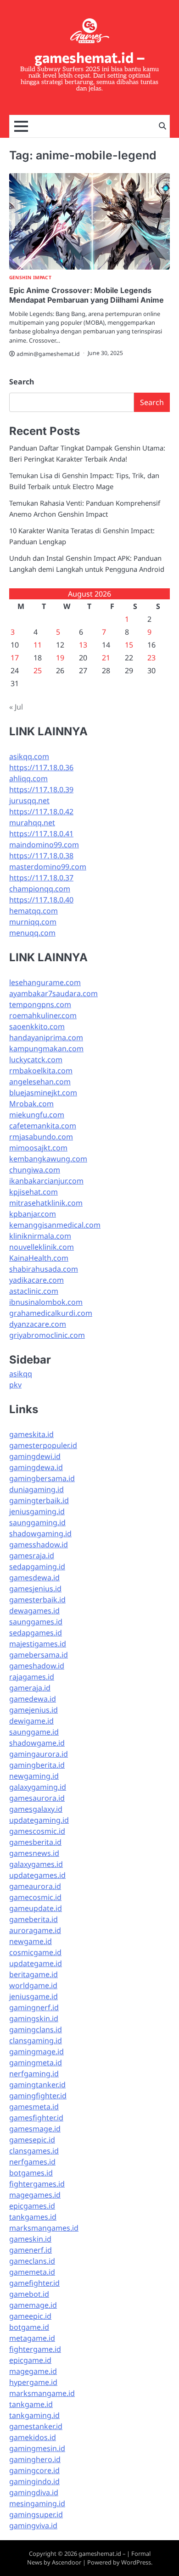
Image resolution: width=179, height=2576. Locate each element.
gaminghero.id (35, 2459)
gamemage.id (33, 2305)
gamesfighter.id (36, 2118)
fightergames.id (37, 2184)
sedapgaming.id (37, 1567)
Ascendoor (67, 2562)
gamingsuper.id (36, 2514)
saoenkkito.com (37, 1026)
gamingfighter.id (38, 2096)
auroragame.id (35, 1930)
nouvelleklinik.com (42, 1247)
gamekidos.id (33, 2437)
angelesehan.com (40, 1082)
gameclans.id (32, 2261)
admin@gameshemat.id (48, 354)
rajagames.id (32, 1677)
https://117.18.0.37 (41, 878)
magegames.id (35, 2195)
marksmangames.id (44, 2228)
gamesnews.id (34, 1853)
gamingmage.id (36, 2052)
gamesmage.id (35, 2129)
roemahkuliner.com (43, 1015)
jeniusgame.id (34, 1996)
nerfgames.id (32, 2162)
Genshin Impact (30, 278)
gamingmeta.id (36, 2063)
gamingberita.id (37, 1765)
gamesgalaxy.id (36, 1809)
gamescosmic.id (37, 1831)
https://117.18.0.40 (41, 900)
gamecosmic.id (35, 1897)
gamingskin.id (34, 2018)
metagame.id (32, 2338)
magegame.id (33, 2371)
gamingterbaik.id (39, 1500)
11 (38, 645)
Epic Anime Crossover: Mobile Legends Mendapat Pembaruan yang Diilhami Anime (87, 295)
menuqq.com (32, 933)
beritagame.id (34, 1974)
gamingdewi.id (35, 1456)
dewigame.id (31, 1721)
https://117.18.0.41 (41, 834)
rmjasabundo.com (41, 1137)
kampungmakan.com (46, 1048)
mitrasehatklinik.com (46, 1203)
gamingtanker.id (37, 2085)
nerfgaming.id (34, 2074)
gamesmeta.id (34, 2107)
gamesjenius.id (35, 1589)
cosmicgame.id (35, 1952)
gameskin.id (30, 2239)
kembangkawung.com (48, 1159)
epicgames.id (32, 2206)
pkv (15, 1385)
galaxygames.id (36, 1864)
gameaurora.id (35, 1886)
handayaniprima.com (46, 1037)
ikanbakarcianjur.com (46, 1181)
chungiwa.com (35, 1170)
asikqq (21, 1374)
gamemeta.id (32, 2272)
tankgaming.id (34, 2415)
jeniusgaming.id (37, 1511)
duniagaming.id (36, 1489)
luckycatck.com (36, 1060)
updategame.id (36, 1963)
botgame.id (29, 2327)
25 (38, 671)
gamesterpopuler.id (43, 1445)
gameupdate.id (36, 1908)
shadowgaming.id (40, 1533)
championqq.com (40, 889)
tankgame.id (31, 2404)
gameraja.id (30, 1688)
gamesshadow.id (39, 1544)
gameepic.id (30, 2316)
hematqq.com (34, 911)
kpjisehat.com (34, 1192)
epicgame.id (30, 2360)
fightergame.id (35, 2349)
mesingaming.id (37, 2503)
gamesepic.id (32, 2140)
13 (83, 645)
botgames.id (31, 2173)
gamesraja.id (32, 1556)
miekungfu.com (37, 1115)
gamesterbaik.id (37, 1600)
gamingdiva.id (34, 2492)
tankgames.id (33, 2217)
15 (129, 645)
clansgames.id (34, 2151)
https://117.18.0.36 (41, 767)
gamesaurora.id (37, 1798)
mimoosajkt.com (38, 1148)
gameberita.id (34, 1919)
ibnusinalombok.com (46, 1302)
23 (151, 658)
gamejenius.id (34, 1710)
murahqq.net (32, 823)
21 (106, 658)
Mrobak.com (31, 1104)
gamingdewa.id (36, 1467)
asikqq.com (29, 756)
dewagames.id (34, 1611)
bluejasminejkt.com (43, 1093)
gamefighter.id (34, 2283)
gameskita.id (31, 1434)
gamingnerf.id (34, 2007)
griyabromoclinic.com (47, 1335)
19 (60, 658)
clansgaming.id (36, 2041)
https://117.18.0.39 (41, 789)
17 (15, 658)
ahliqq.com (28, 778)
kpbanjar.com (33, 1214)
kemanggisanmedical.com (55, 1225)
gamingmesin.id (37, 2448)
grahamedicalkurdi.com (51, 1313)
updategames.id (37, 1875)
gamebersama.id (39, 1655)
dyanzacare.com (38, 1324)
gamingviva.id (33, 2525)
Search (22, 382)
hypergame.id (33, 2382)
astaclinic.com (34, 1291)
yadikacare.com (36, 1280)
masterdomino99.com (48, 867)
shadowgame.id (37, 1743)
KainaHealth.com (39, 1258)
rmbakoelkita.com (41, 1071)
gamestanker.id (36, 2426)
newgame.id (31, 1941)
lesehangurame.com (45, 982)
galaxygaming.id (38, 1787)
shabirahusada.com (44, 1269)
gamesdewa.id (34, 1578)
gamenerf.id (31, 2250)
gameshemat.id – (90, 57)
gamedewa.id (33, 1699)
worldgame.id (33, 1985)
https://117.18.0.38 (41, 856)
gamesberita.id (35, 1842)
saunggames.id (36, 1622)
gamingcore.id (34, 2470)
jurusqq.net (29, 800)
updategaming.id (39, 1820)
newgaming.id (34, 1776)
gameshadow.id (37, 1666)
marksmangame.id (42, 2393)
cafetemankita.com (43, 1126)
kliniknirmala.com (40, 1236)
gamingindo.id (34, 2481)
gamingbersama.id (42, 1478)
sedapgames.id (36, 1633)
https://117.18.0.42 (41, 812)
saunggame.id (34, 1732)
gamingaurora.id (39, 1754)
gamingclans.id (36, 2029)
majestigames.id (38, 1644)
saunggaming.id (37, 1522)
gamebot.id (29, 2294)
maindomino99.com (44, 845)
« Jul (16, 707)
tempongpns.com (40, 1004)
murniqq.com (33, 922)
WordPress (136, 2562)
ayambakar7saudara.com (53, 993)
